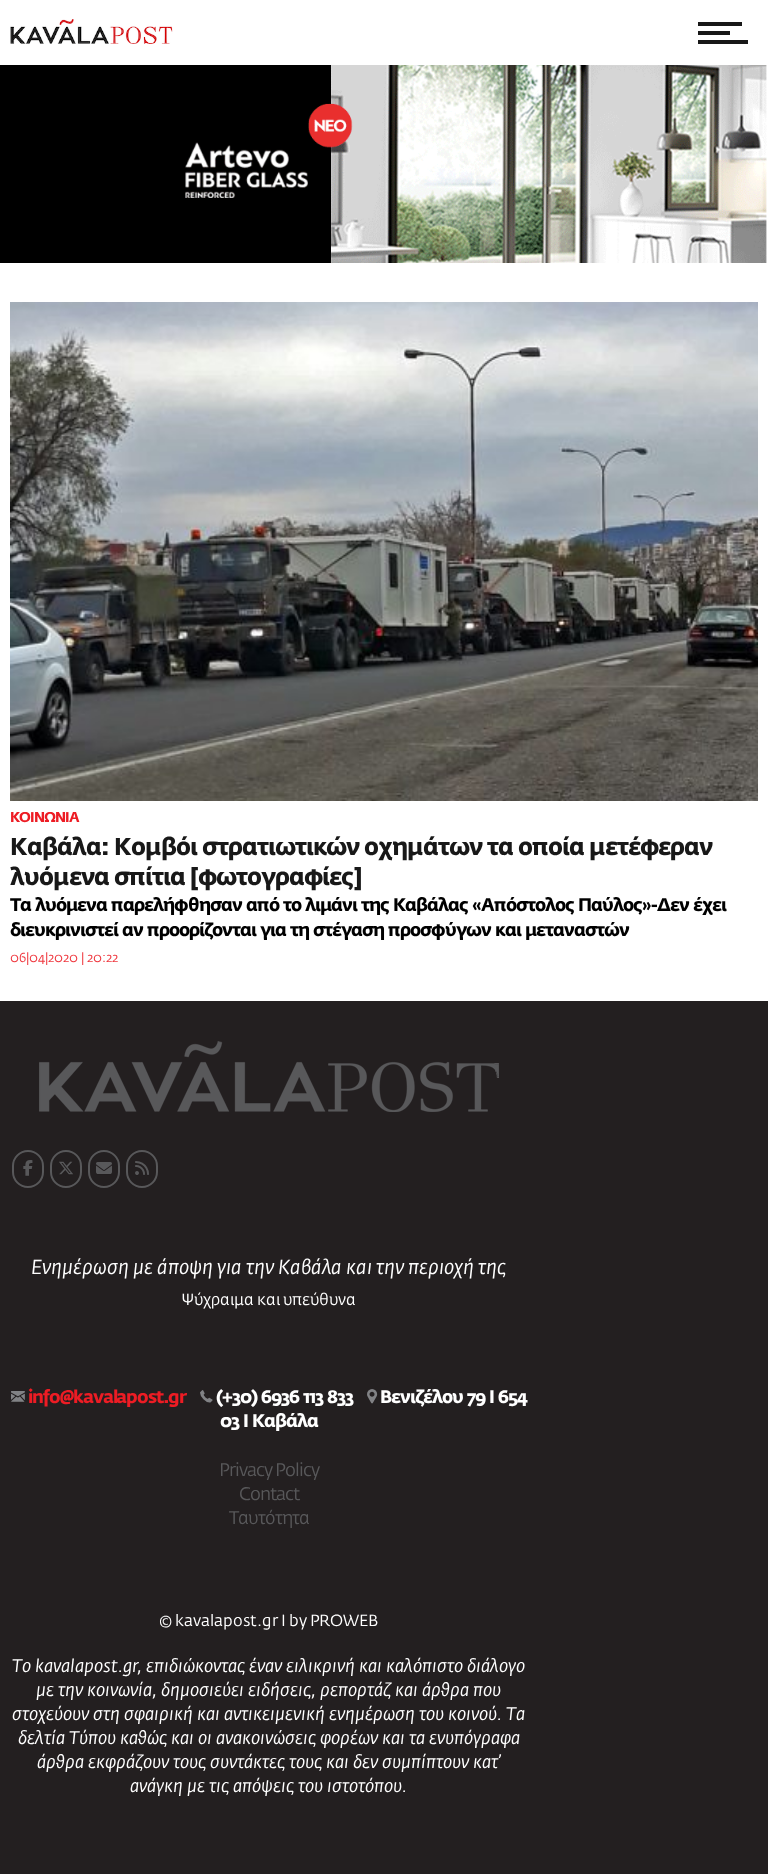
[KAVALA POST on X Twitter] (66, 1169)
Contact (269, 1495)
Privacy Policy (269, 1471)
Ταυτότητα (269, 1519)
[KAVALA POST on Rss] (142, 1169)
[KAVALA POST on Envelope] (104, 1169)
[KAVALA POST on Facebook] (28, 1169)
